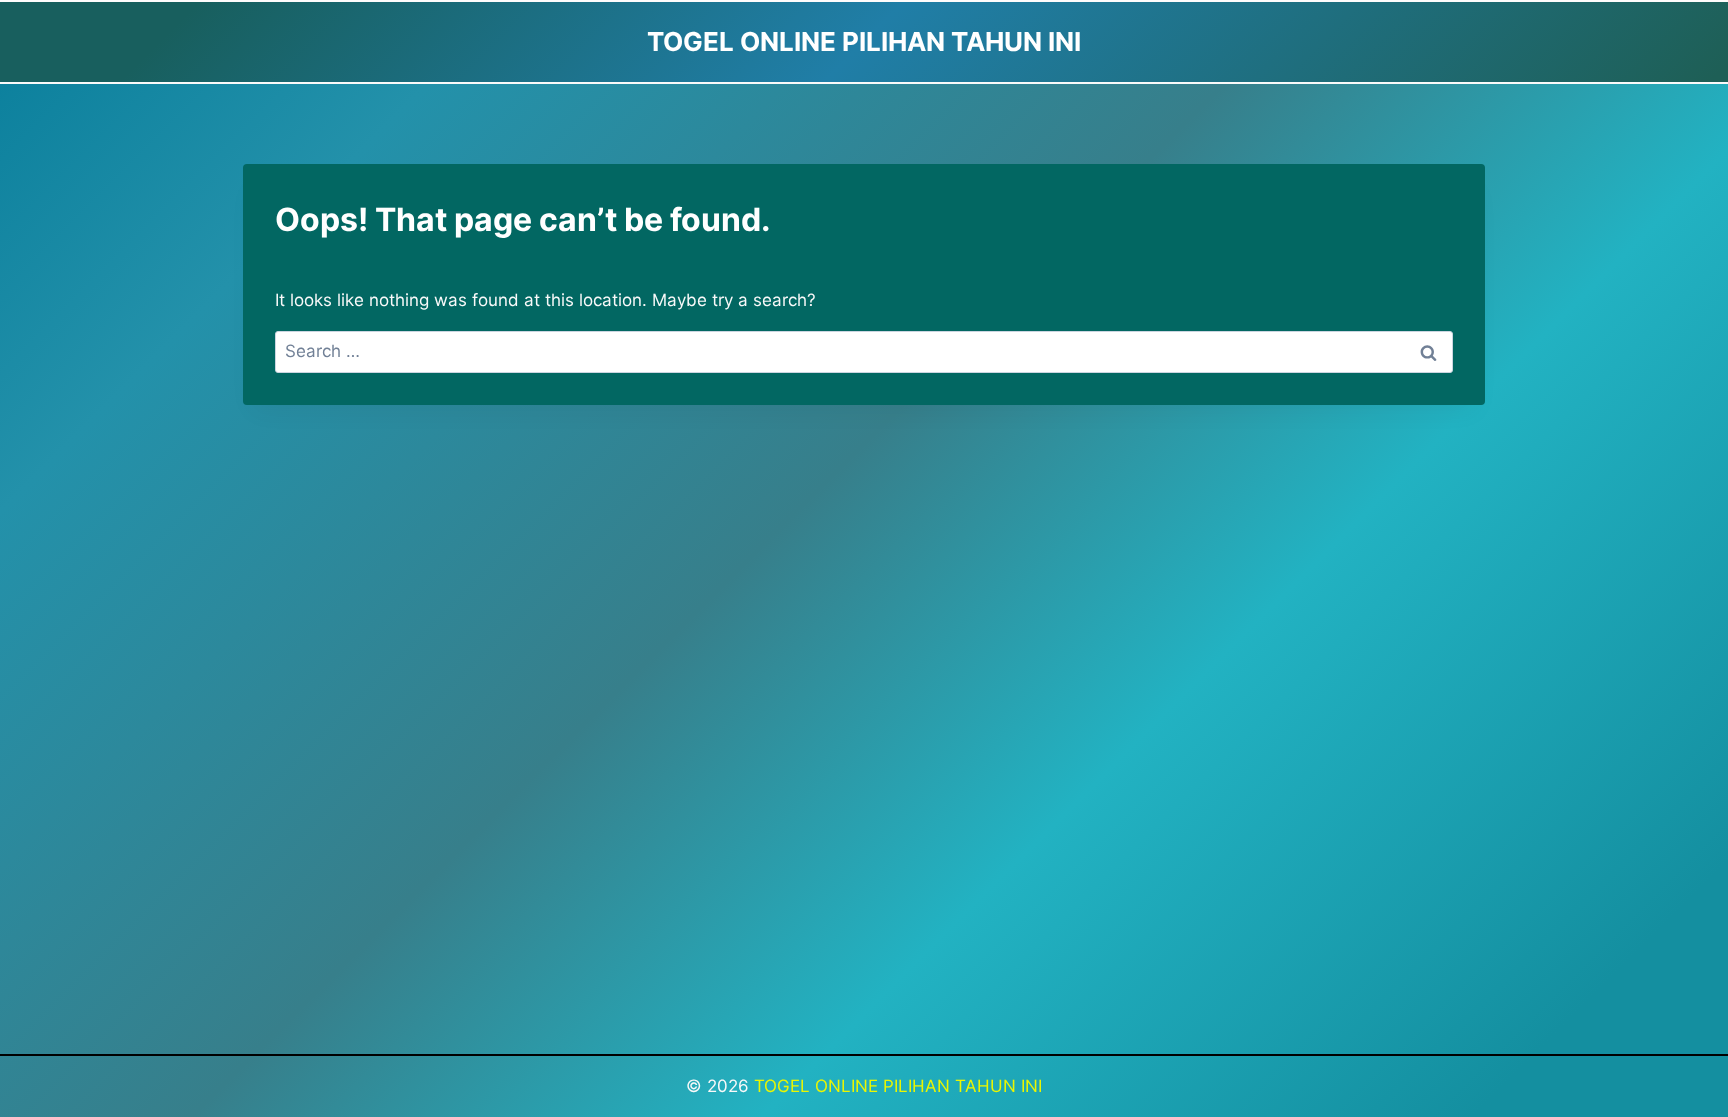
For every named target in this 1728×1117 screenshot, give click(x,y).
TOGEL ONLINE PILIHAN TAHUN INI (898, 1086)
